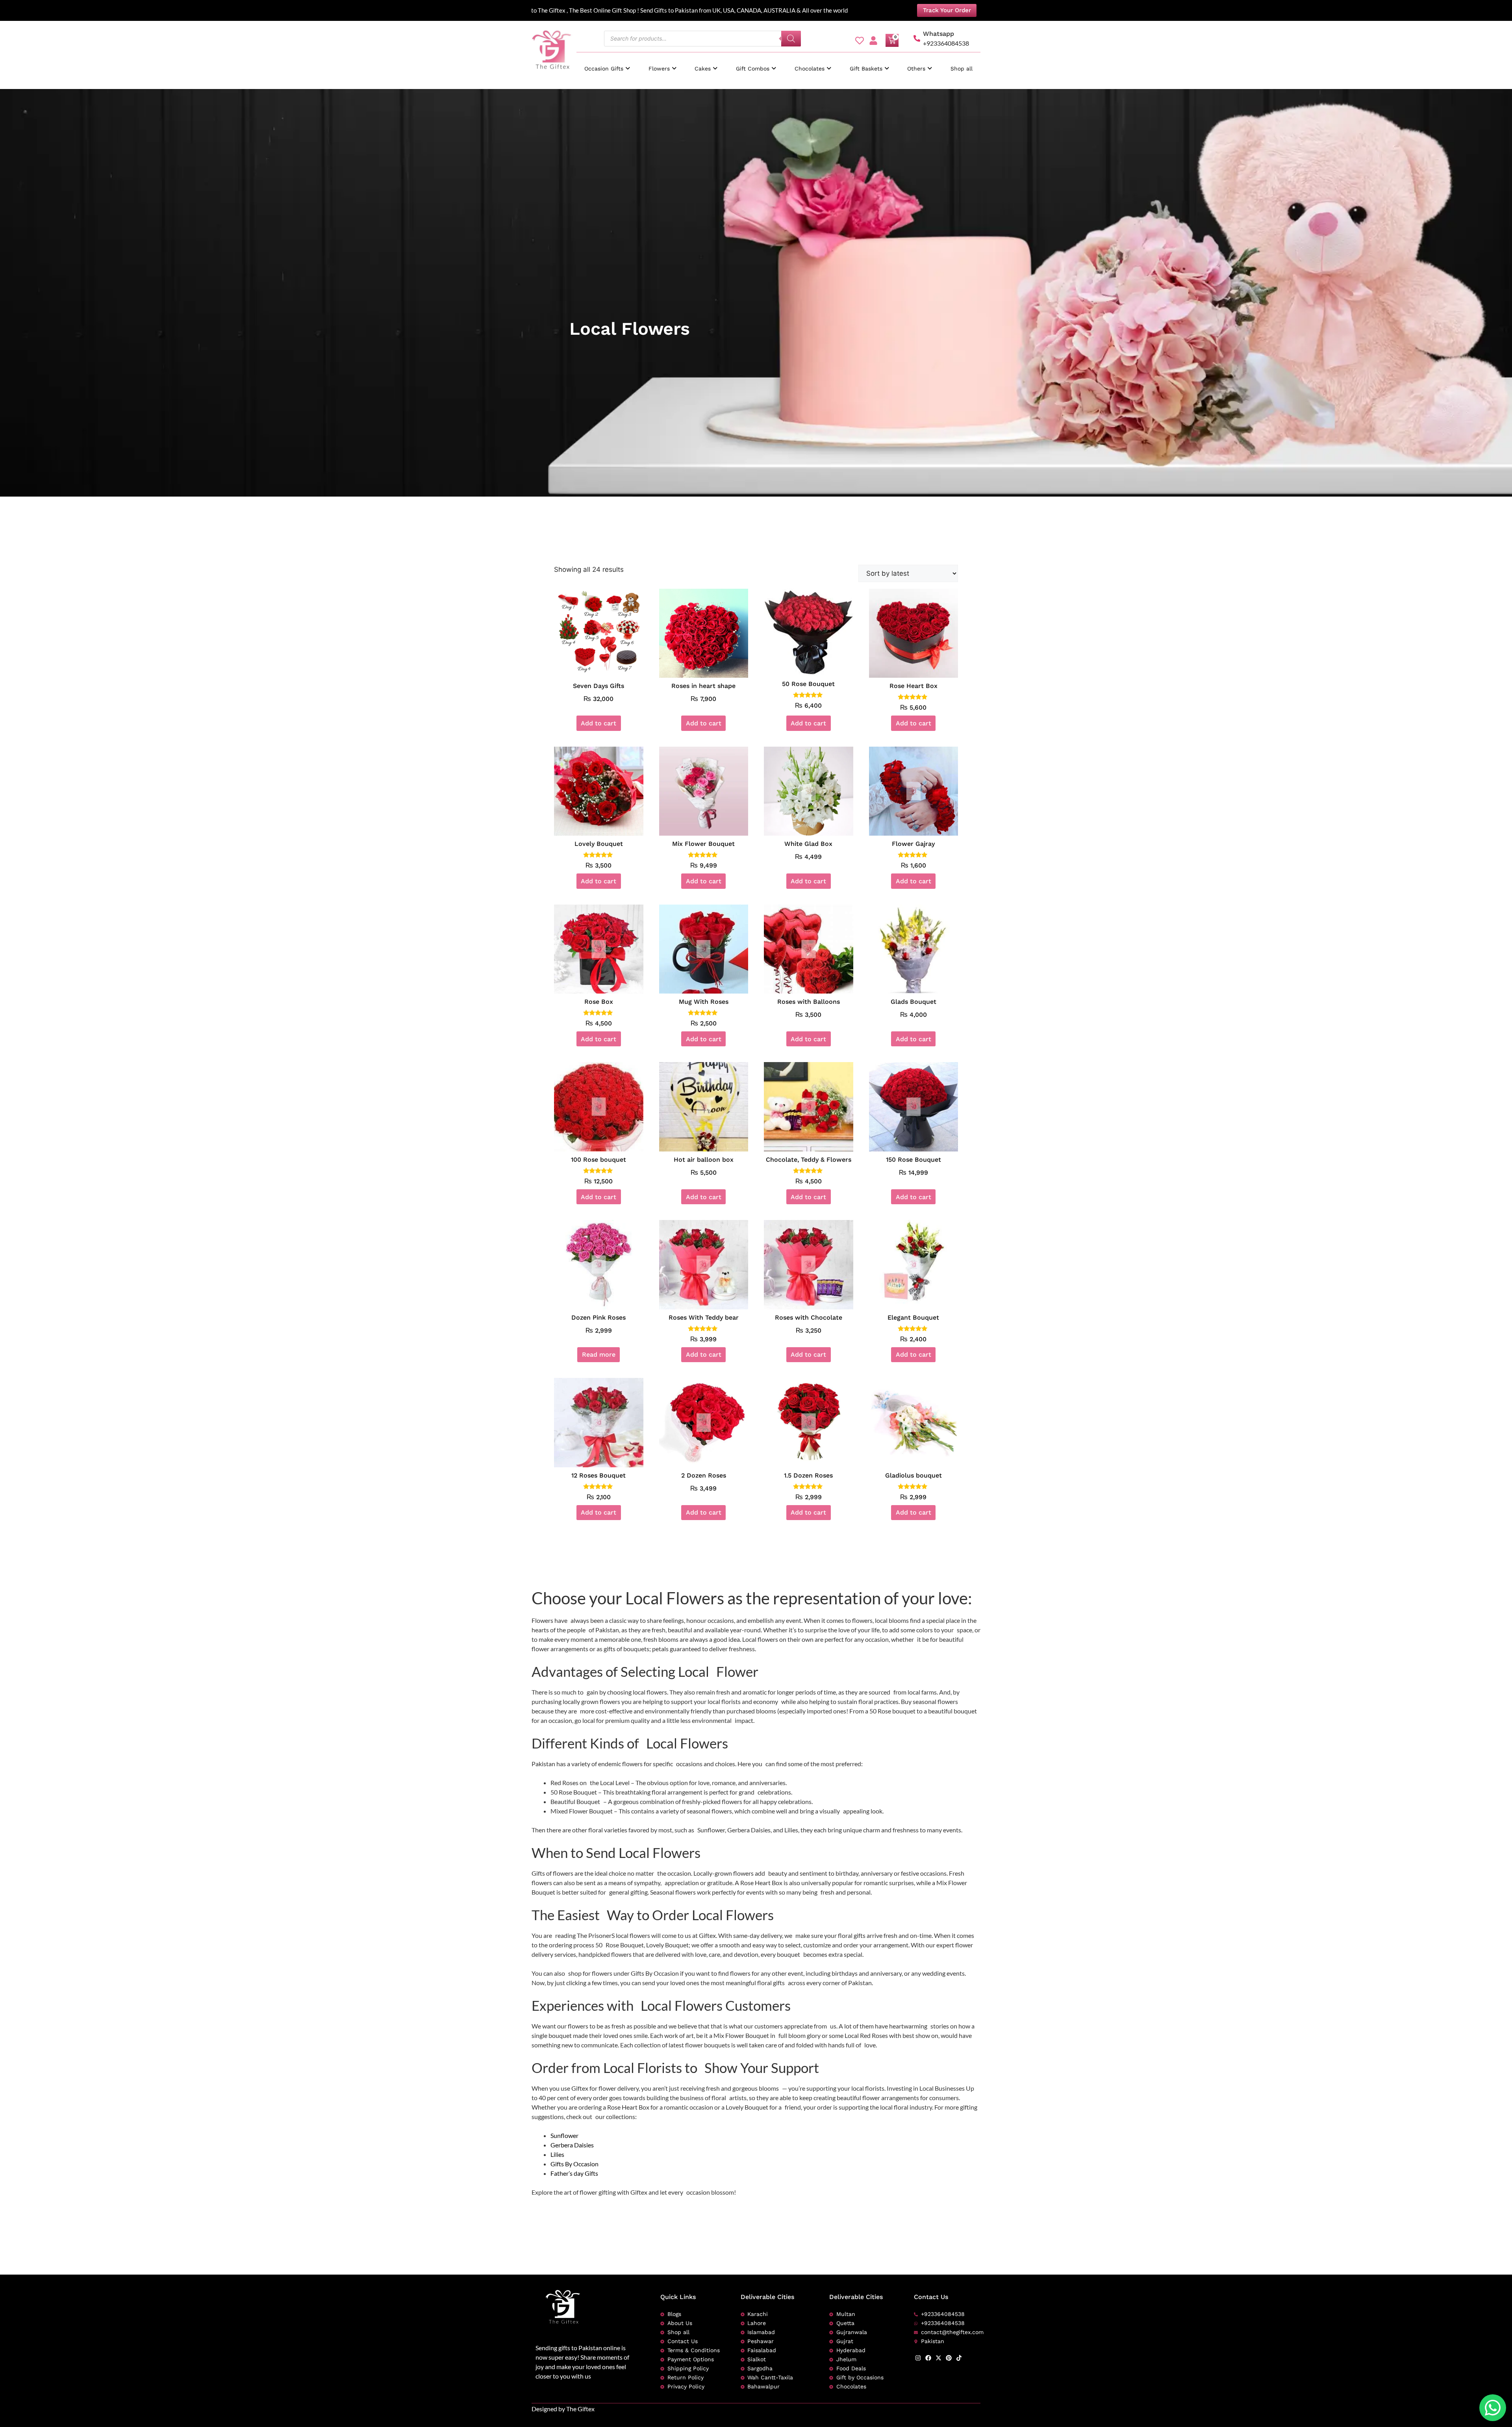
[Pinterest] (949, 2358)
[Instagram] (918, 2358)
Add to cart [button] (598, 723)
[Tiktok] (959, 2358)
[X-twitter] (939, 2358)
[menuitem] (607, 65)
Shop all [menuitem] (962, 69)
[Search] (791, 39)
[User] (873, 41)
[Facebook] (928, 2358)
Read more (599, 1354)
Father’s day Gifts (574, 2173)
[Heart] (860, 41)
